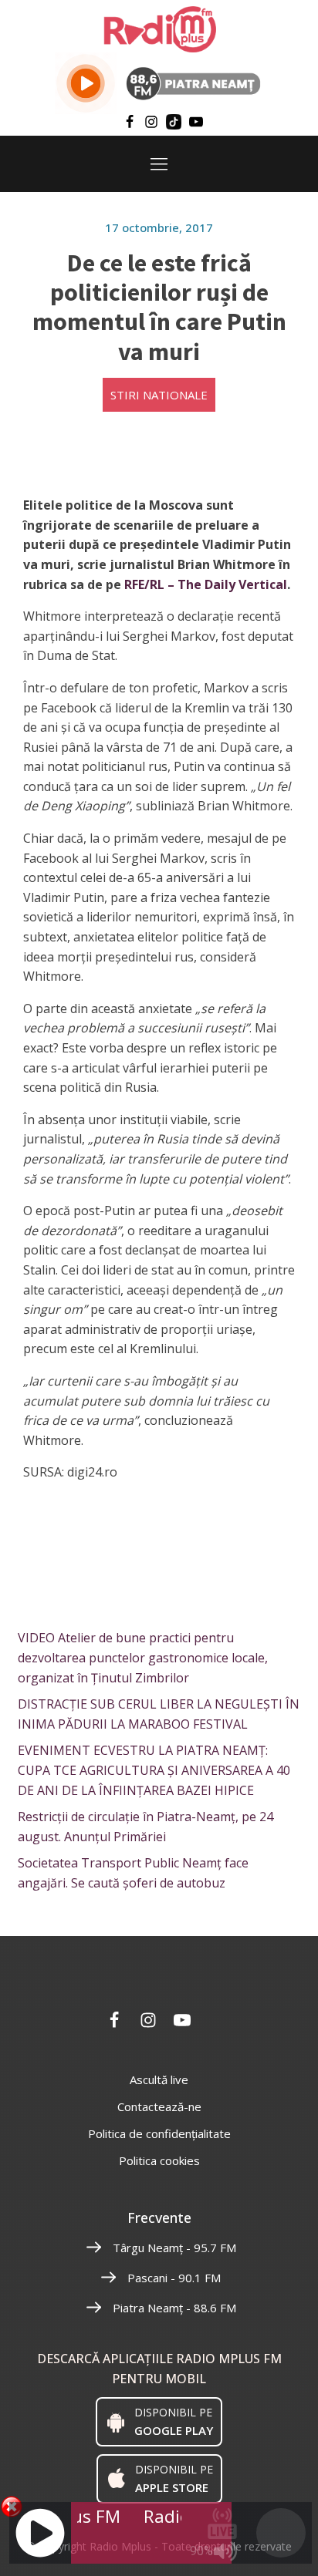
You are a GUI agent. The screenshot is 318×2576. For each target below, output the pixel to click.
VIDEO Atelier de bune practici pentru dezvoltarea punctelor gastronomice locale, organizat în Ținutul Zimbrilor (143, 1657)
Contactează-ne (159, 2106)
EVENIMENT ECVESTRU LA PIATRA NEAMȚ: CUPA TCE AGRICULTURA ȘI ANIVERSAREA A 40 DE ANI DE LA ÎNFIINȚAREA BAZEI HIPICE (154, 1770)
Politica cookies (159, 2160)
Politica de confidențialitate (159, 2133)
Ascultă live (159, 2079)
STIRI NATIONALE (159, 395)
